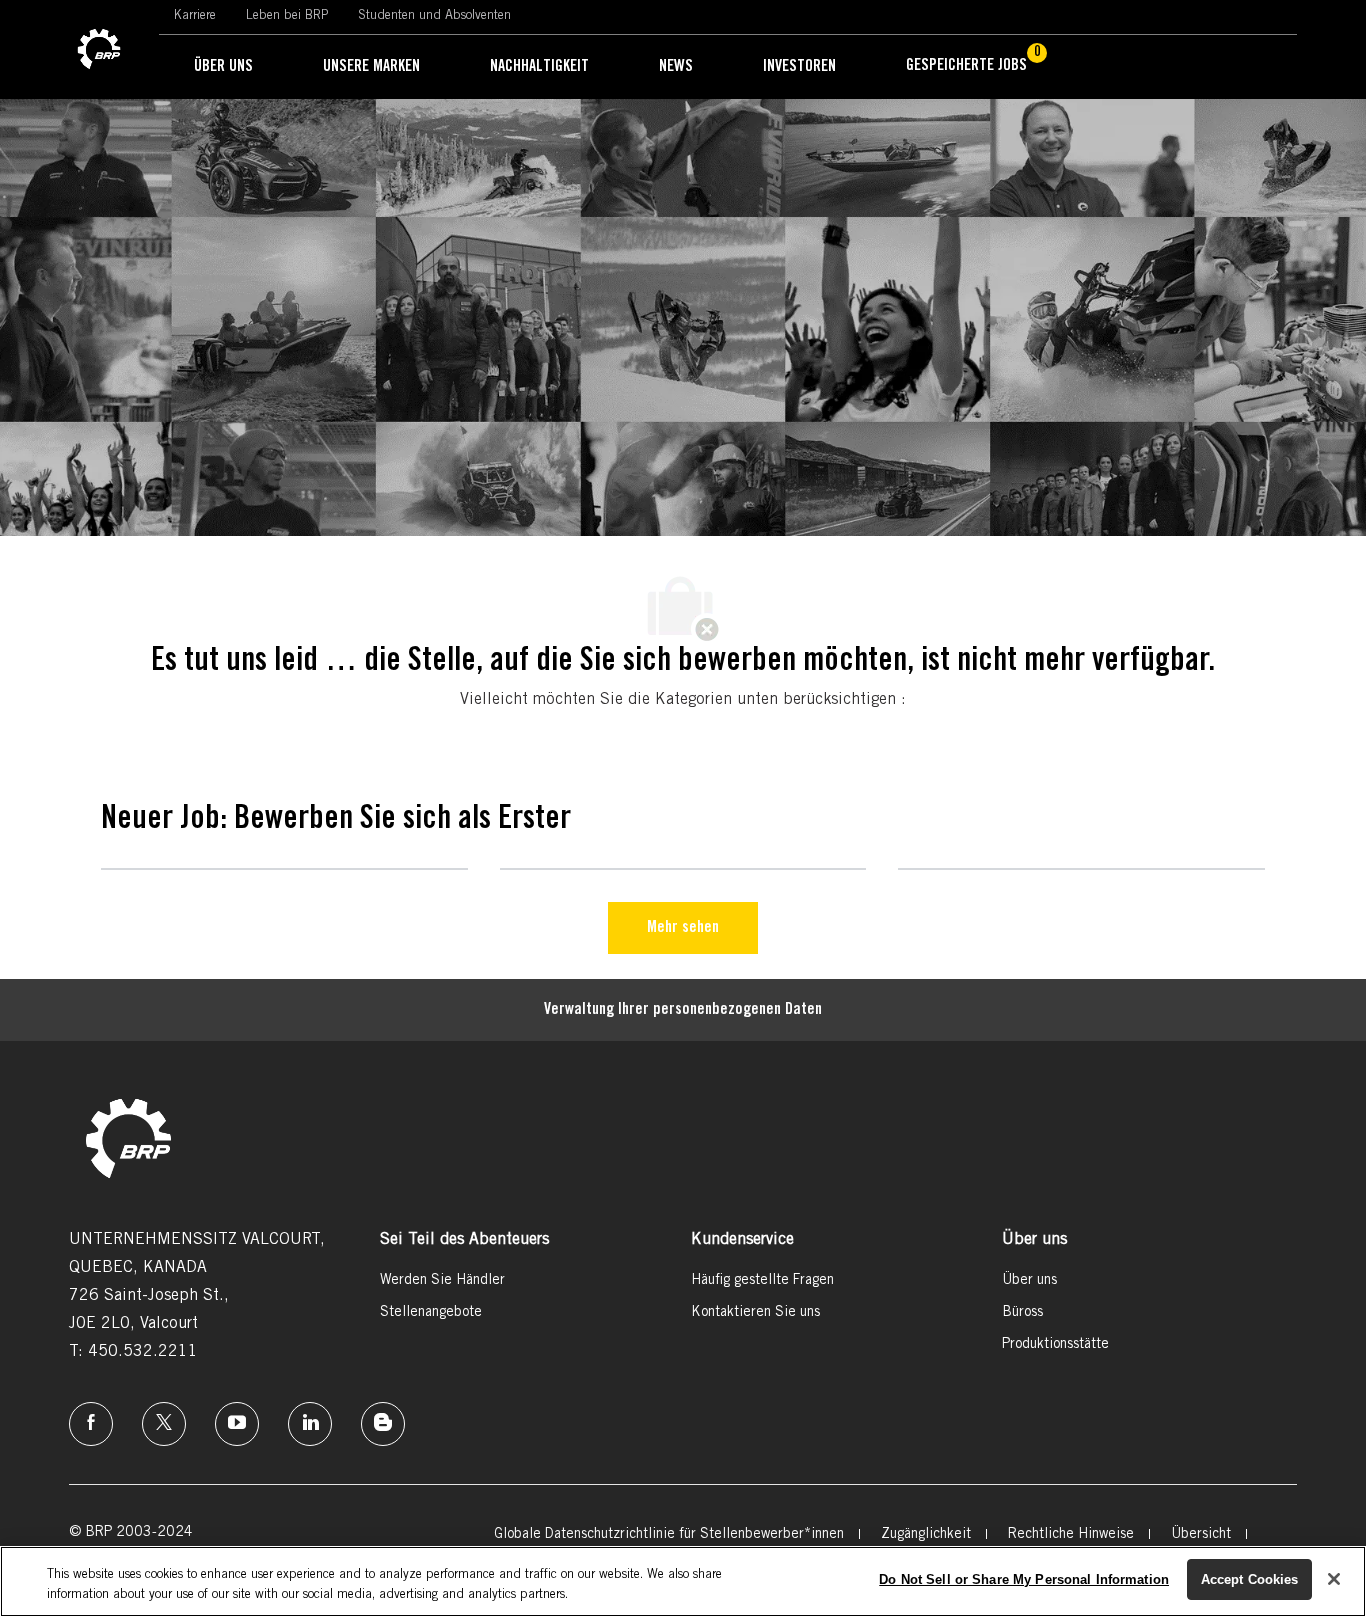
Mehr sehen (683, 928)
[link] (99, 50)
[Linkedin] (310, 1424)
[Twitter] (164, 1424)
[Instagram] (237, 1424)
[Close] (1334, 1579)
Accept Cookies (1250, 1579)
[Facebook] (91, 1424)
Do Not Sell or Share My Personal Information (1024, 1579)
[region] (683, 1581)
